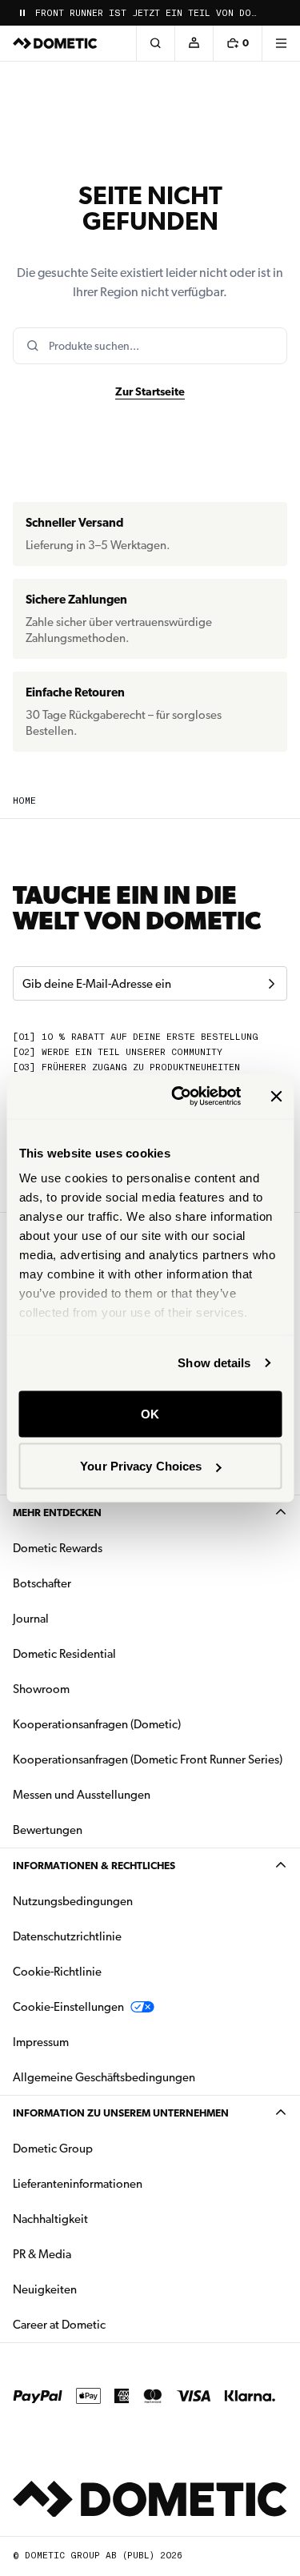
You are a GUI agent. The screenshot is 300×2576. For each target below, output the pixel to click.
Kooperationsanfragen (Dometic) (97, 1724)
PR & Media (92, 2254)
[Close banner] (276, 1096)
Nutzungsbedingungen (73, 1901)
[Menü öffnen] (281, 43)
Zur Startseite (150, 391)
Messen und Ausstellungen (82, 1795)
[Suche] (155, 43)
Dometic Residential (115, 1653)
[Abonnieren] (271, 984)
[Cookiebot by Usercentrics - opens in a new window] (179, 1097)
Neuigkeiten (95, 2289)
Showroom (41, 1689)
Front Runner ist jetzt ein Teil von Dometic (148, 13)
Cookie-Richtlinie (57, 1972)
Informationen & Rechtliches (94, 1866)
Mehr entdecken (57, 1513)
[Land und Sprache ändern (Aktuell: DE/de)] (281, 13)
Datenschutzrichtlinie (67, 1936)
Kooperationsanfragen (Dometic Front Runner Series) (148, 1759)
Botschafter (42, 1583)
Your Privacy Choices (141, 1466)
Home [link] (24, 801)
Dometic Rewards (58, 1548)
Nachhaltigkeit (50, 2219)
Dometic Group (103, 2148)
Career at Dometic (110, 2324)
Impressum (41, 2042)
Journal (31, 1619)
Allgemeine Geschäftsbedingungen (104, 2077)
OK (150, 1413)
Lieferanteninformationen (78, 2184)
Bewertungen (48, 1830)
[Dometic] (55, 43)
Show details (214, 1363)
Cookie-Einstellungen (68, 2007)
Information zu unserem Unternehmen (121, 2113)
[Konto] (194, 43)
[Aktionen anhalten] (22, 13)
